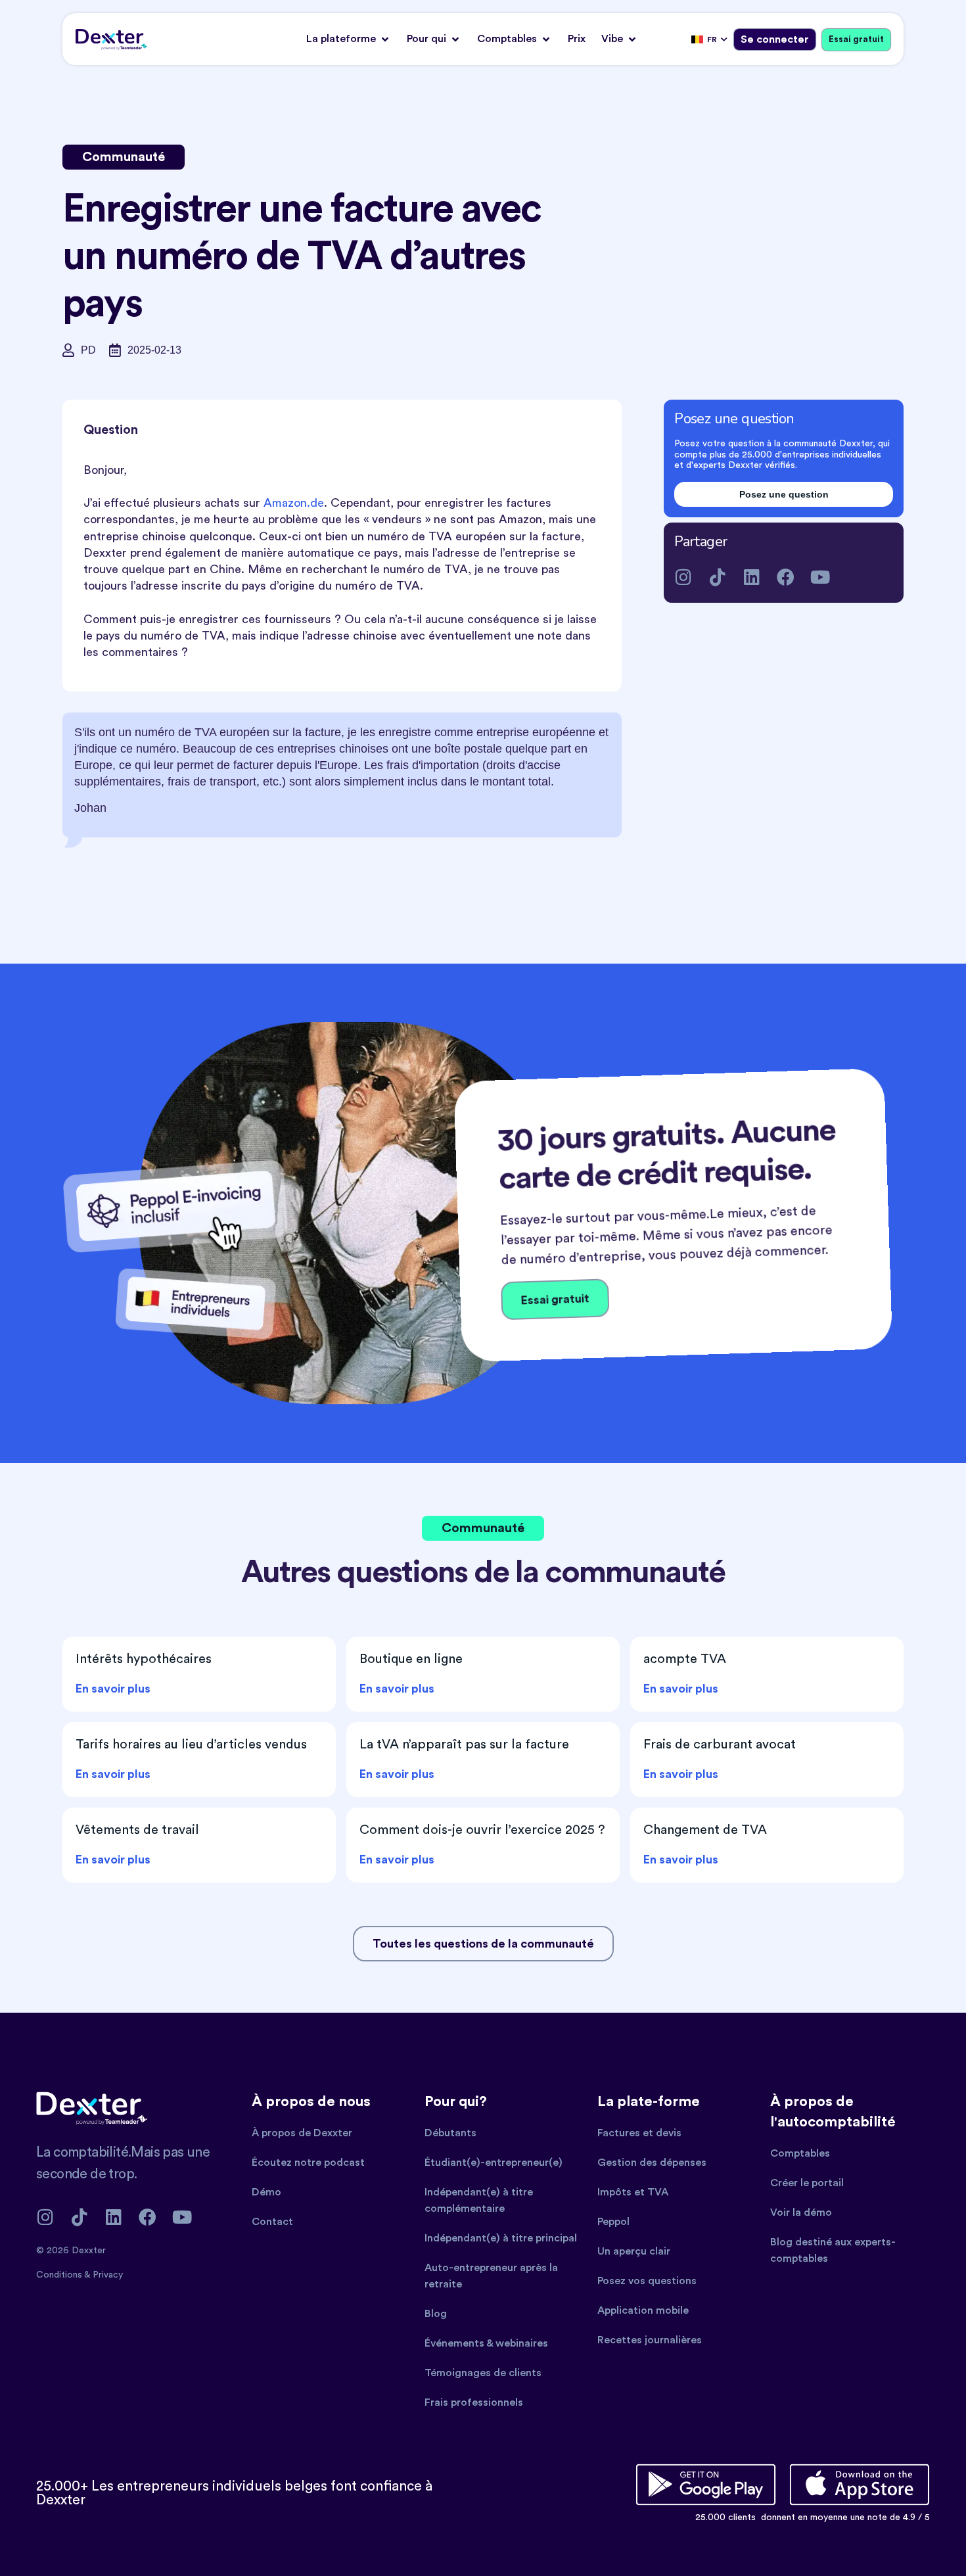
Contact (272, 2222)
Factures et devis (639, 2133)
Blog (436, 2314)
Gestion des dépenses (652, 2163)
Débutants (450, 2133)
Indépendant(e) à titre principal (501, 2238)
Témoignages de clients (483, 2373)
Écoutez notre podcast (308, 2163)
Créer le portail (807, 2183)
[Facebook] (786, 577)
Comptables (800, 2153)
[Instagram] (683, 577)
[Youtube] (820, 577)
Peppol (613, 2222)
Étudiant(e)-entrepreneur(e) (494, 2163)
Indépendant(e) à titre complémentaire (479, 2200)
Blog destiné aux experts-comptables (833, 2250)
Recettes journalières (650, 2340)
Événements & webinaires (486, 2343)
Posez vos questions (647, 2281)
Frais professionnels (474, 2402)
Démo (266, 2192)
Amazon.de (294, 503)
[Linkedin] (751, 577)
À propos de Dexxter (302, 2133)
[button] (349, 39)
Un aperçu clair (634, 2251)
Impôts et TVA (633, 2192)
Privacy (108, 2275)
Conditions (60, 2275)
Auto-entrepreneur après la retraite (491, 2276)
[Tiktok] (717, 577)
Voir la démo (801, 2213)
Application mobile (643, 2310)
